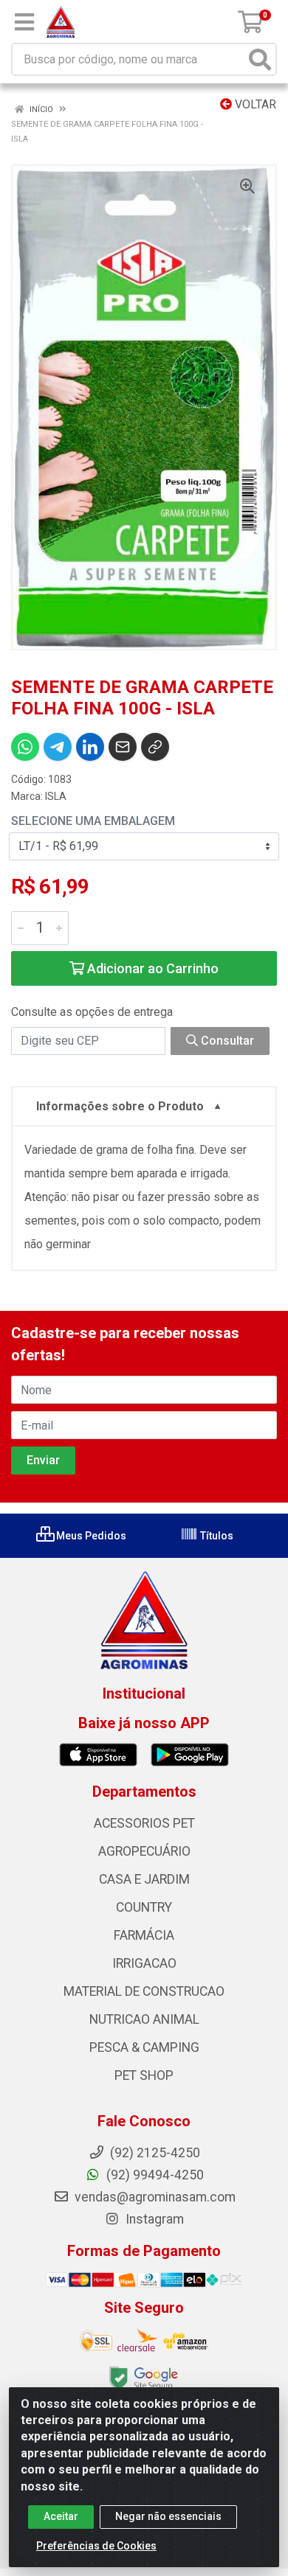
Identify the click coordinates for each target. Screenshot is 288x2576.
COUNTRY (144, 1907)
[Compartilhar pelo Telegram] (58, 747)
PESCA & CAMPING (144, 2047)
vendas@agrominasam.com (154, 2197)
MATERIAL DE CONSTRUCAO (144, 1991)
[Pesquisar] (260, 59)
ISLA (56, 796)
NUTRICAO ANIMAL (144, 2019)
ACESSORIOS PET (144, 1823)
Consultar (226, 1041)
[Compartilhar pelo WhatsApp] (25, 747)
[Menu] (24, 22)
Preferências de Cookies (96, 2546)
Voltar (254, 104)
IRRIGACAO (144, 1963)
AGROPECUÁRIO (144, 1851)
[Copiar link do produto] (155, 747)
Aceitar (61, 2516)
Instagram (153, 2219)
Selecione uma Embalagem (93, 821)
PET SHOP (144, 2075)
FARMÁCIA (144, 1935)
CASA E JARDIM (144, 1879)
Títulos (216, 1536)
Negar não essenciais (168, 2516)
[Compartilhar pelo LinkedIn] (90, 747)
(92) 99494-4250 (154, 2175)
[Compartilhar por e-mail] (123, 747)
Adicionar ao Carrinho (151, 968)
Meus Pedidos (90, 1536)
